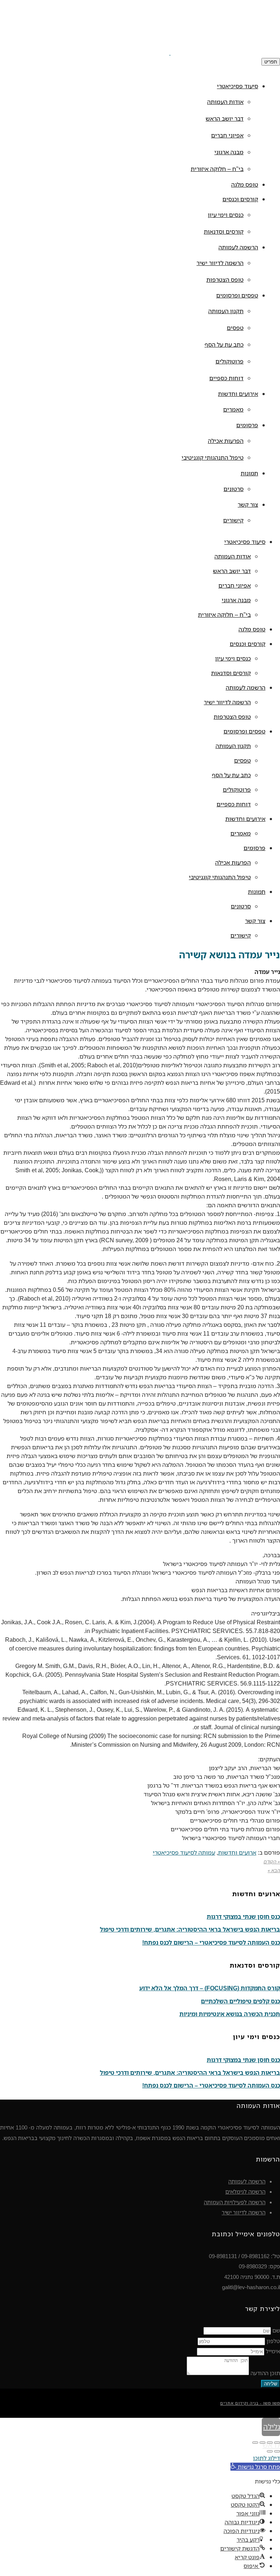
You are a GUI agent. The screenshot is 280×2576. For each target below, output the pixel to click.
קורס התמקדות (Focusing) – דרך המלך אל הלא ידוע (210, 1988)
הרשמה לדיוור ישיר (244, 2212)
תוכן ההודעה (265, 2373)
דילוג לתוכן (267, 2458)
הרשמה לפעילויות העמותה (235, 2202)
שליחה (271, 2384)
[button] (255, 2467)
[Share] (270, 2443)
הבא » (274, 1870)
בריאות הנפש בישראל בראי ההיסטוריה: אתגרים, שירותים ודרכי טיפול (190, 1929)
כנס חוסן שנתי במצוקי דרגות (243, 1917)
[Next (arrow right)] (270, 2451)
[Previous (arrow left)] (277, 2451)
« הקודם (272, 1862)
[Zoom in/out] (255, 2443)
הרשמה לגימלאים (245, 2191)
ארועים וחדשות (237, 1852)
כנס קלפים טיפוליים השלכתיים (240, 2001)
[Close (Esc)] (277, 2443)
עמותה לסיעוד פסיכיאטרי (184, 1852)
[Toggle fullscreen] (262, 2443)
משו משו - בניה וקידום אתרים (250, 2403)
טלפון (273, 2341)
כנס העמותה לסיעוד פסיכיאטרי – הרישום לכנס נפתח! (211, 1942)
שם (276, 2330)
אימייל (273, 2351)
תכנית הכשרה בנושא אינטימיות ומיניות (230, 2014)
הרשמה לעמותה (247, 2181)
